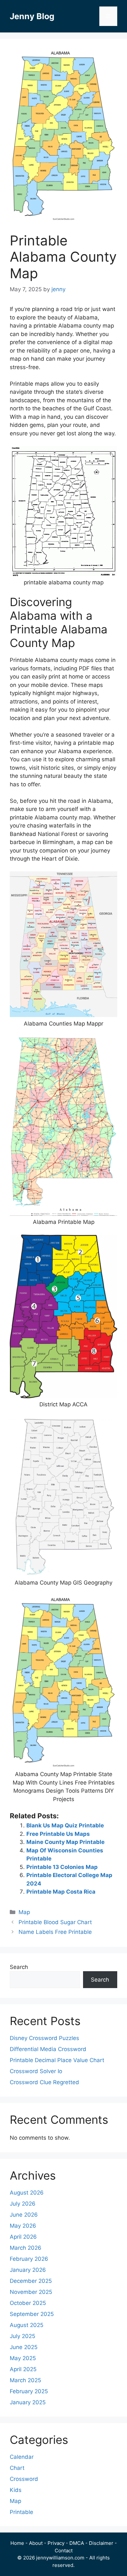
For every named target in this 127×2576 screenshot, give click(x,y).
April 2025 (23, 2369)
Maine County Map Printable (65, 1842)
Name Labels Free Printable (55, 1932)
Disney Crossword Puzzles (44, 2038)
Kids (16, 2490)
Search (19, 1967)
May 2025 (23, 2358)
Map (24, 1912)
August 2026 (27, 2193)
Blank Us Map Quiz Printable (65, 1825)
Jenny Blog (32, 16)
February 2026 (29, 2259)
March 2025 (25, 2380)
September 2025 (32, 2314)
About (36, 2543)
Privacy (56, 2543)
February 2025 (29, 2391)
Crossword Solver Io (36, 2071)
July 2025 (22, 2336)
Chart (17, 2468)
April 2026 (23, 2237)
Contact (64, 2551)
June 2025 (24, 2347)
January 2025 (28, 2402)
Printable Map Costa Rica (61, 1892)
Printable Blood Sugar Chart (55, 1922)
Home (17, 2543)
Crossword (24, 2479)
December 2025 (31, 2281)
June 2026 (24, 2215)
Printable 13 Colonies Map (62, 1867)
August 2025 (27, 2325)
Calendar (22, 2457)
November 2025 (31, 2292)
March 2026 (26, 2248)
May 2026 (23, 2226)
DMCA (77, 2543)
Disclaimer (101, 2543)
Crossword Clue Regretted (44, 2082)
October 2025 (28, 2303)
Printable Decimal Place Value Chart (57, 2060)
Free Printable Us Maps (58, 1834)
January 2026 (28, 2270)
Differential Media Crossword (48, 2049)
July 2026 (23, 2204)
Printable (21, 2512)
